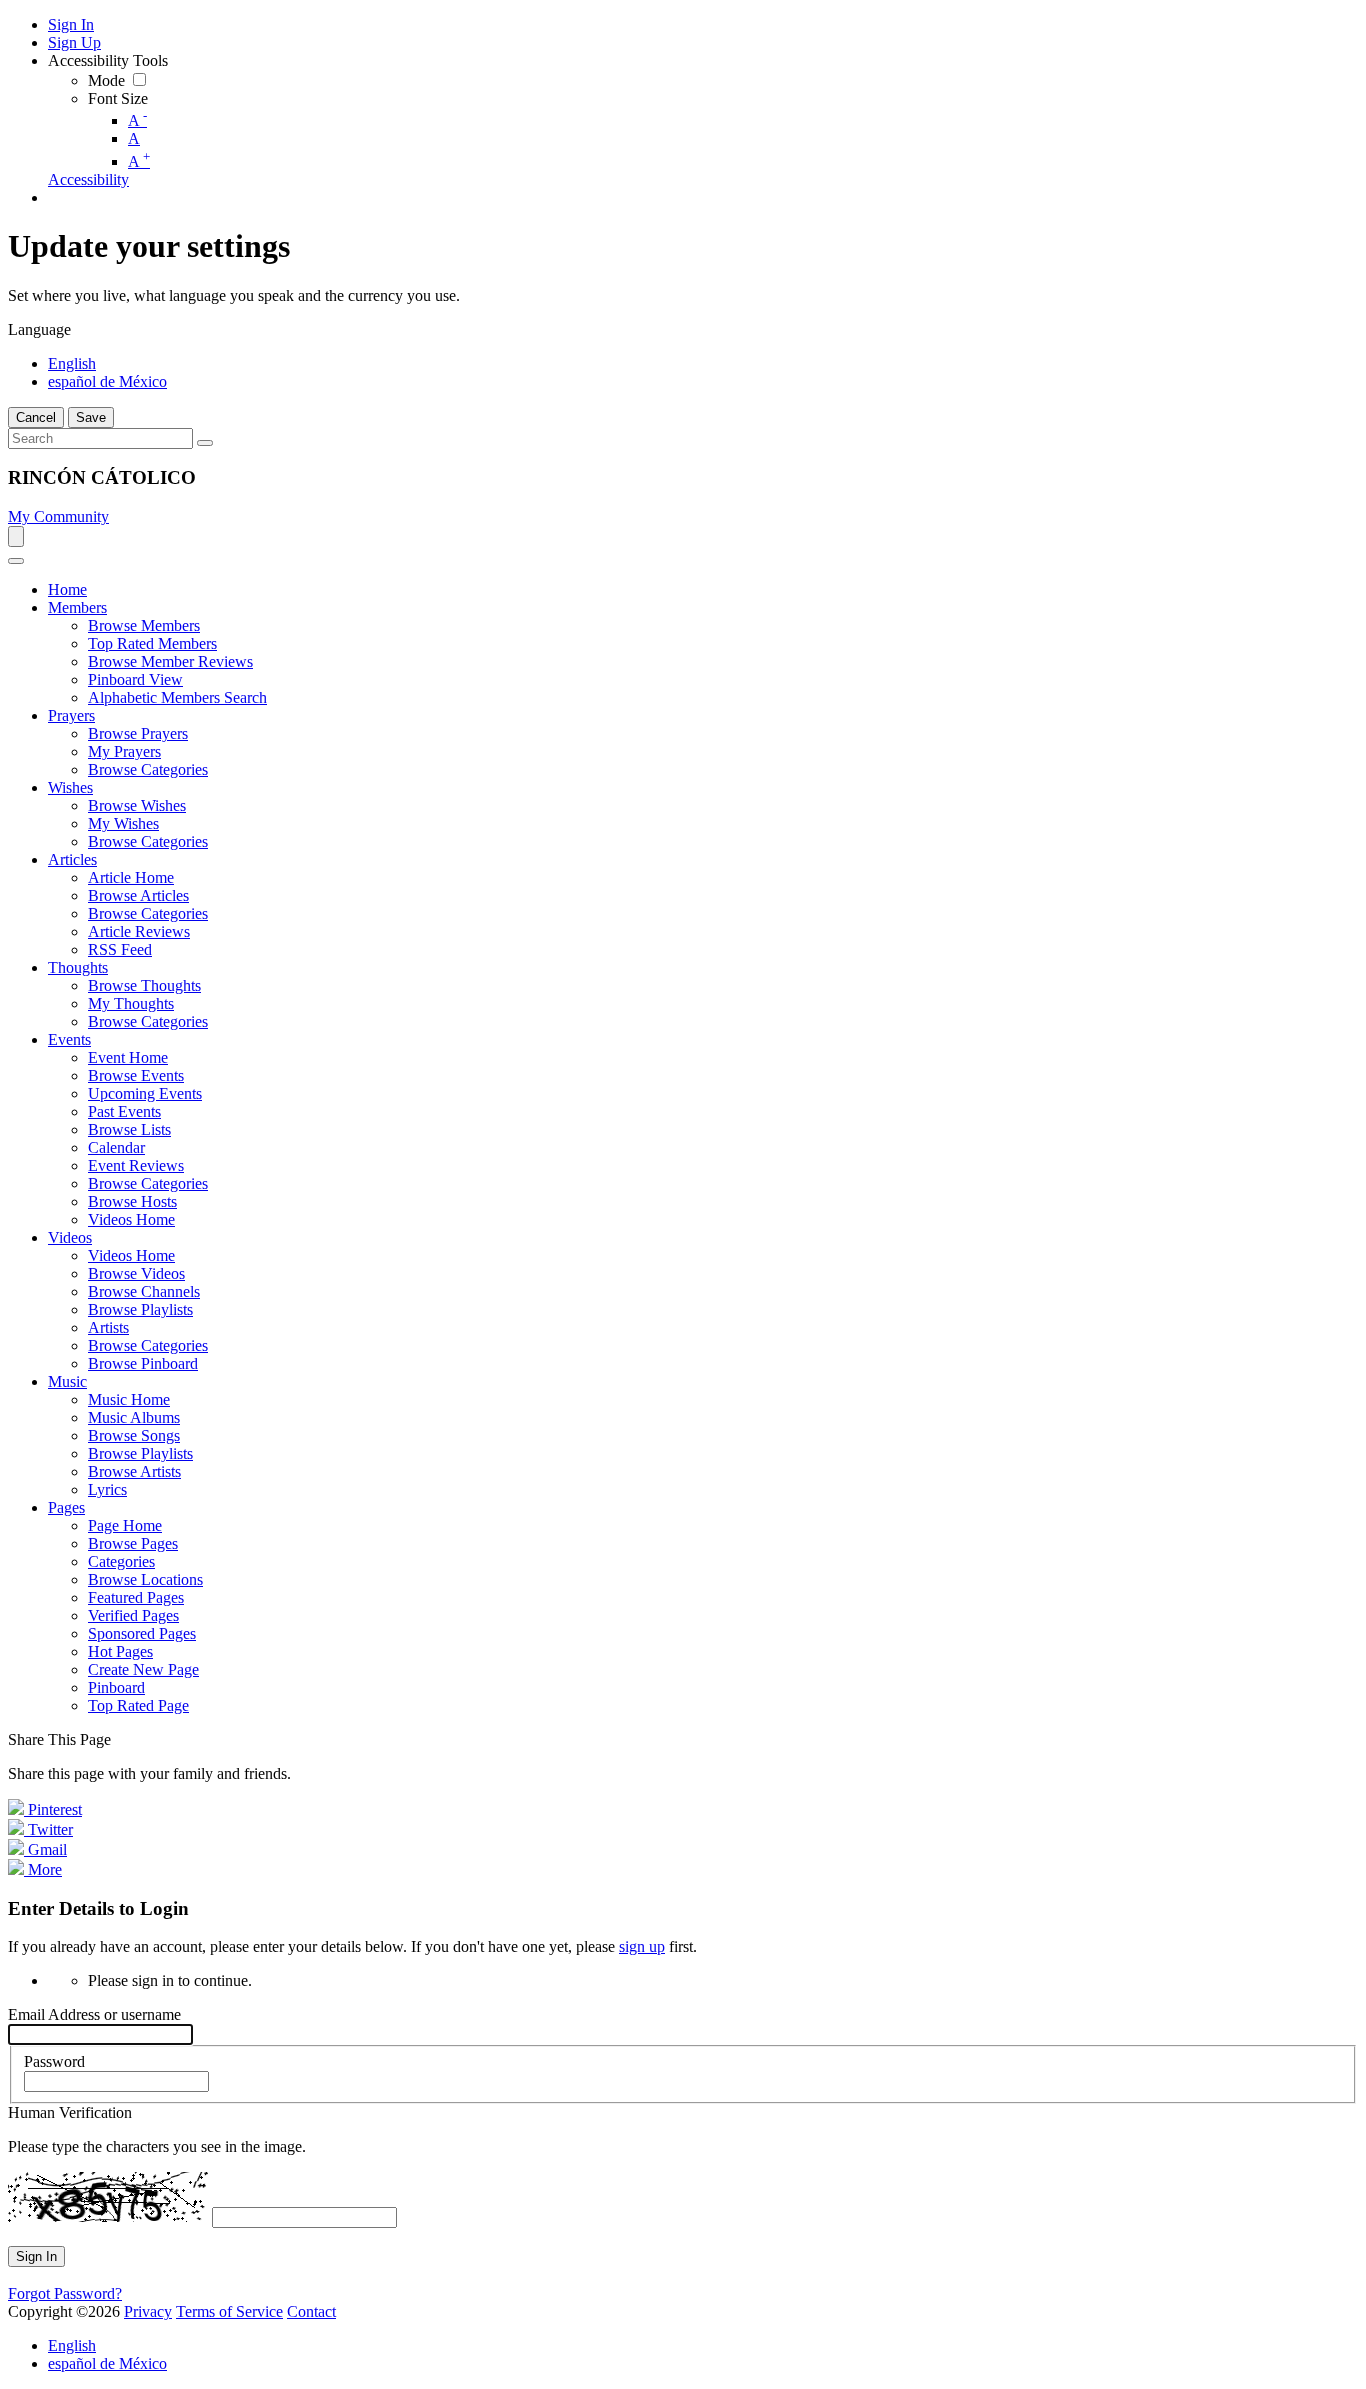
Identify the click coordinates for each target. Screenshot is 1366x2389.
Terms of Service (229, 2311)
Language (39, 329)
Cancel (36, 417)
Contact (311, 2311)
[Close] (16, 561)
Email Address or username (94, 2014)
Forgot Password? (65, 2293)
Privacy (148, 2311)
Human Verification (70, 2112)
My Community (58, 516)
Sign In (36, 2256)
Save (91, 417)
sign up (642, 1946)
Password (54, 2061)
